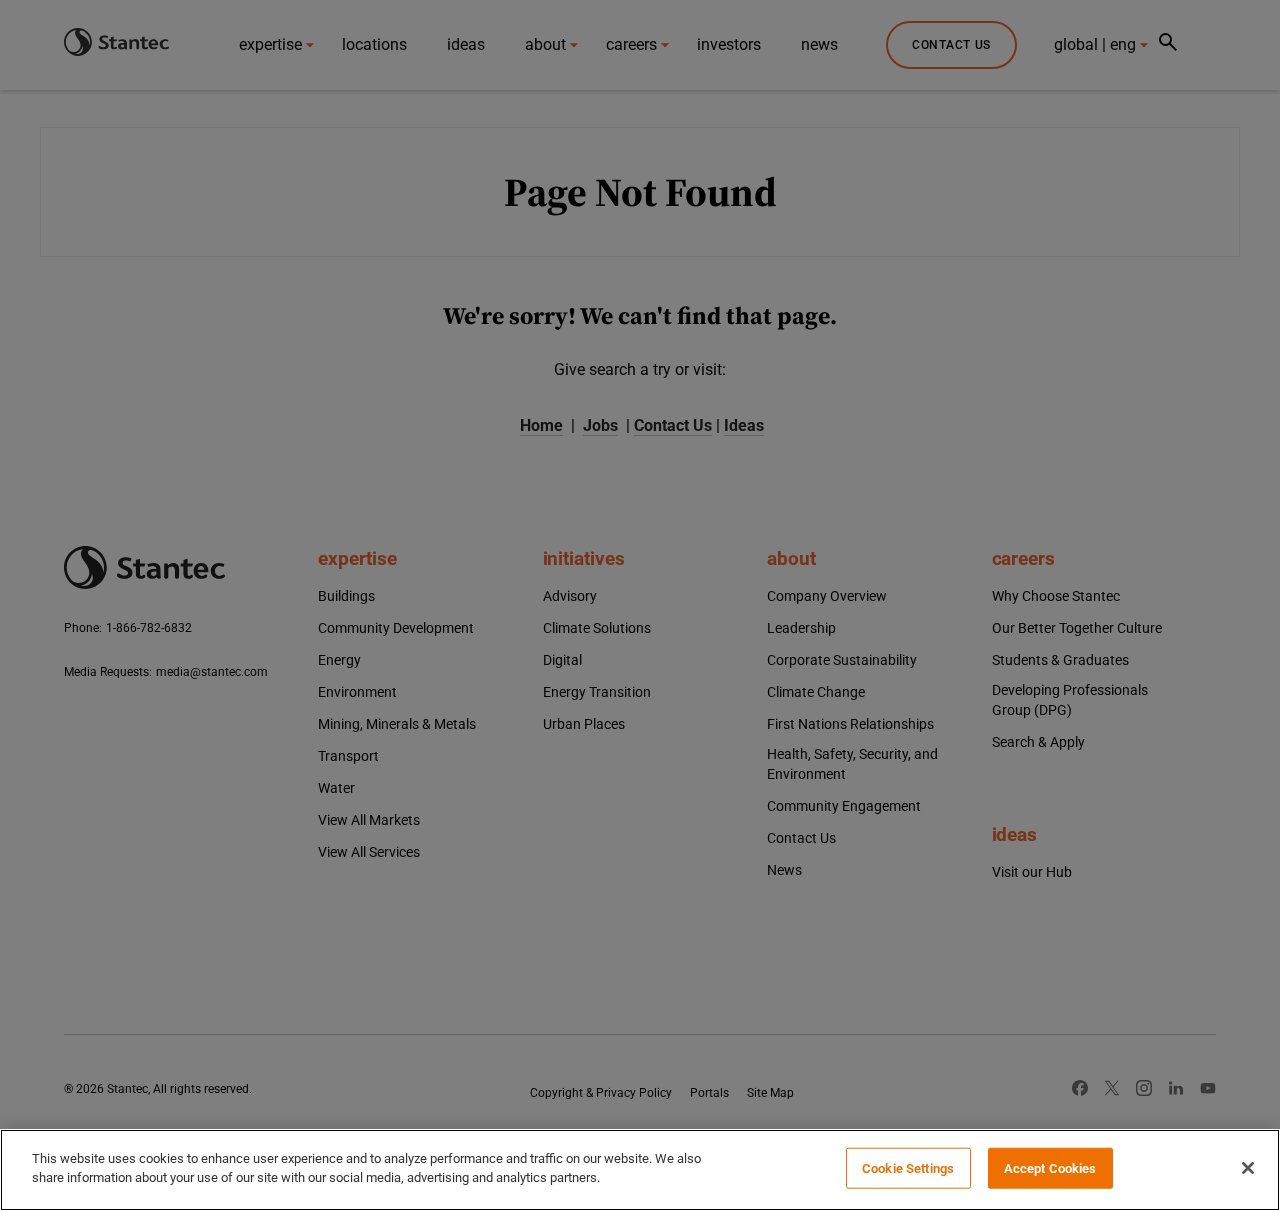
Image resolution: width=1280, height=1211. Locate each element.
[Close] (1248, 1168)
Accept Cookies (1050, 1168)
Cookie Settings (908, 1168)
